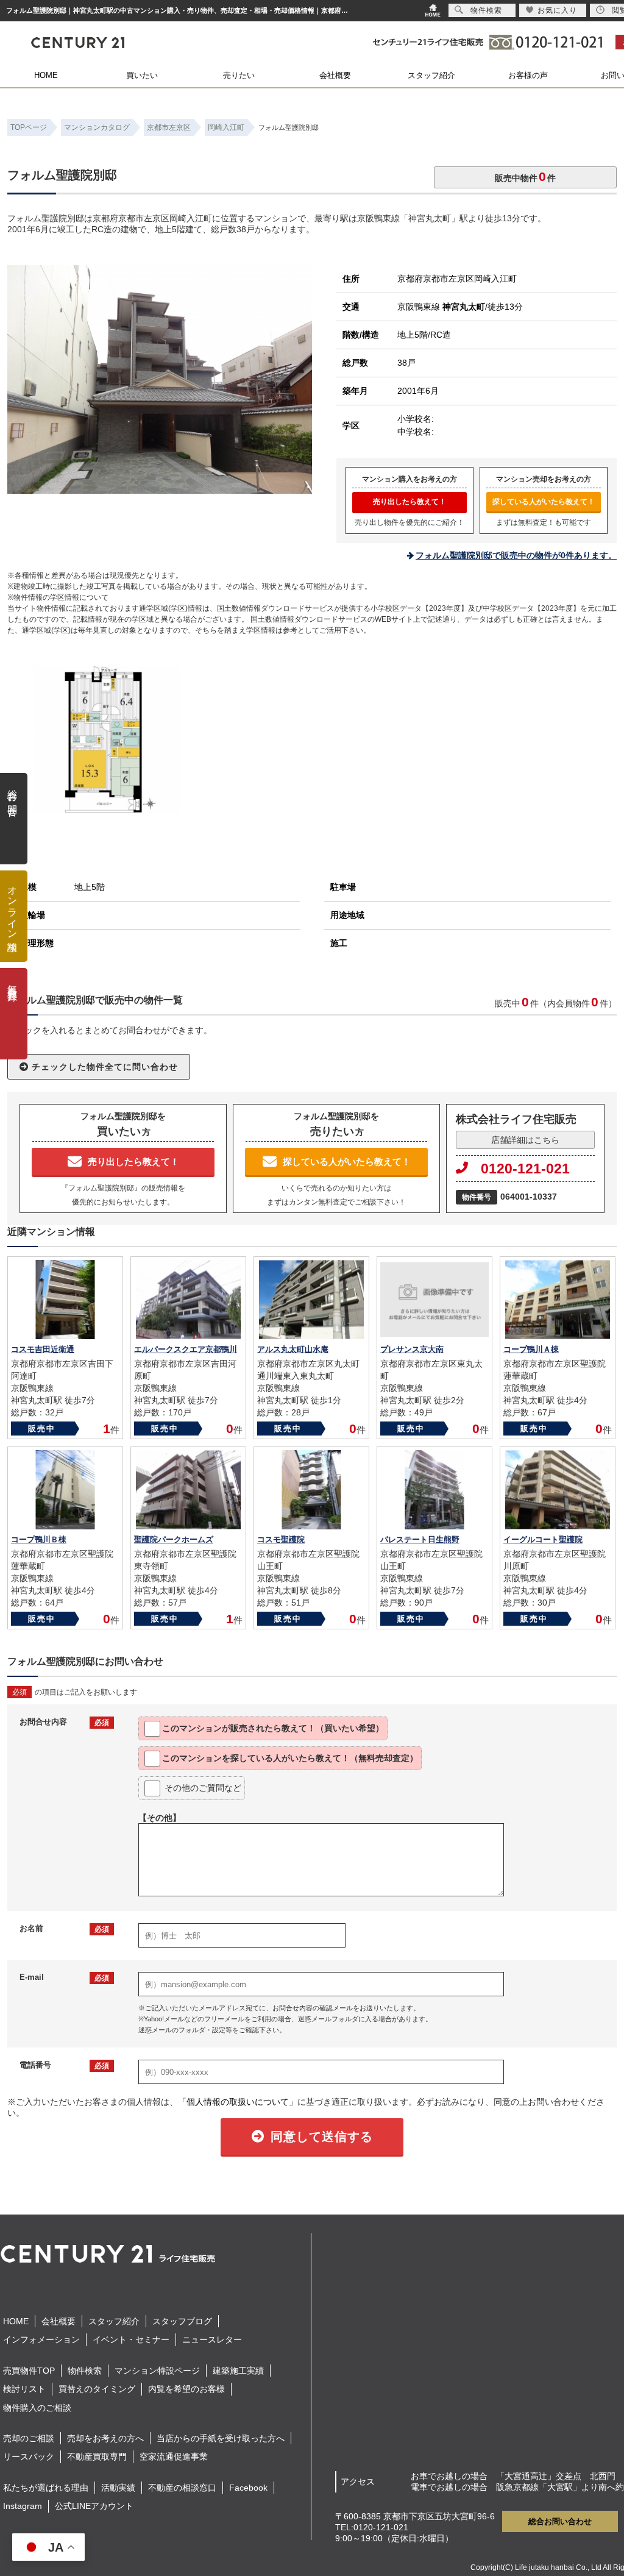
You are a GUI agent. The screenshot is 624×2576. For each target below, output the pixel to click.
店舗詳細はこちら (525, 1140)
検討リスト (24, 2389)
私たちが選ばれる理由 (46, 2488)
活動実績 (118, 2488)
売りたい (239, 75)
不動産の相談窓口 (182, 2488)
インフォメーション (41, 2339)
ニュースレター (212, 2339)
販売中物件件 (525, 176)
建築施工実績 (238, 2371)
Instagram (23, 2506)
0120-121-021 (525, 1169)
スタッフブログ (182, 2321)
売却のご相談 (29, 2438)
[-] (160, 488)
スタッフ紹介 (431, 75)
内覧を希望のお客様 (186, 2389)
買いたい (142, 75)
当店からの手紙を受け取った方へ (221, 2438)
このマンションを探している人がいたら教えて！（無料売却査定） (290, 1758)
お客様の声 (528, 75)
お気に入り (557, 10)
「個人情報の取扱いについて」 (238, 2102)
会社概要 (335, 75)
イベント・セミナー (131, 2339)
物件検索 (85, 2371)
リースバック (29, 2457)
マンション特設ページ (157, 2371)
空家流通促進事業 (174, 2457)
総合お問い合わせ (560, 2521)
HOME (46, 75)
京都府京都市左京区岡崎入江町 (457, 279)
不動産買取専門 (97, 2457)
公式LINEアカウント (94, 2506)
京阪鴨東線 (441, 307)
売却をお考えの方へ (105, 2438)
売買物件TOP (29, 2371)
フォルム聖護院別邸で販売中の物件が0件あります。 (516, 555)
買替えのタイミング (97, 2389)
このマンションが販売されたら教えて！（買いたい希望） (273, 1728)
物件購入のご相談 (37, 2408)
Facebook (248, 2488)
